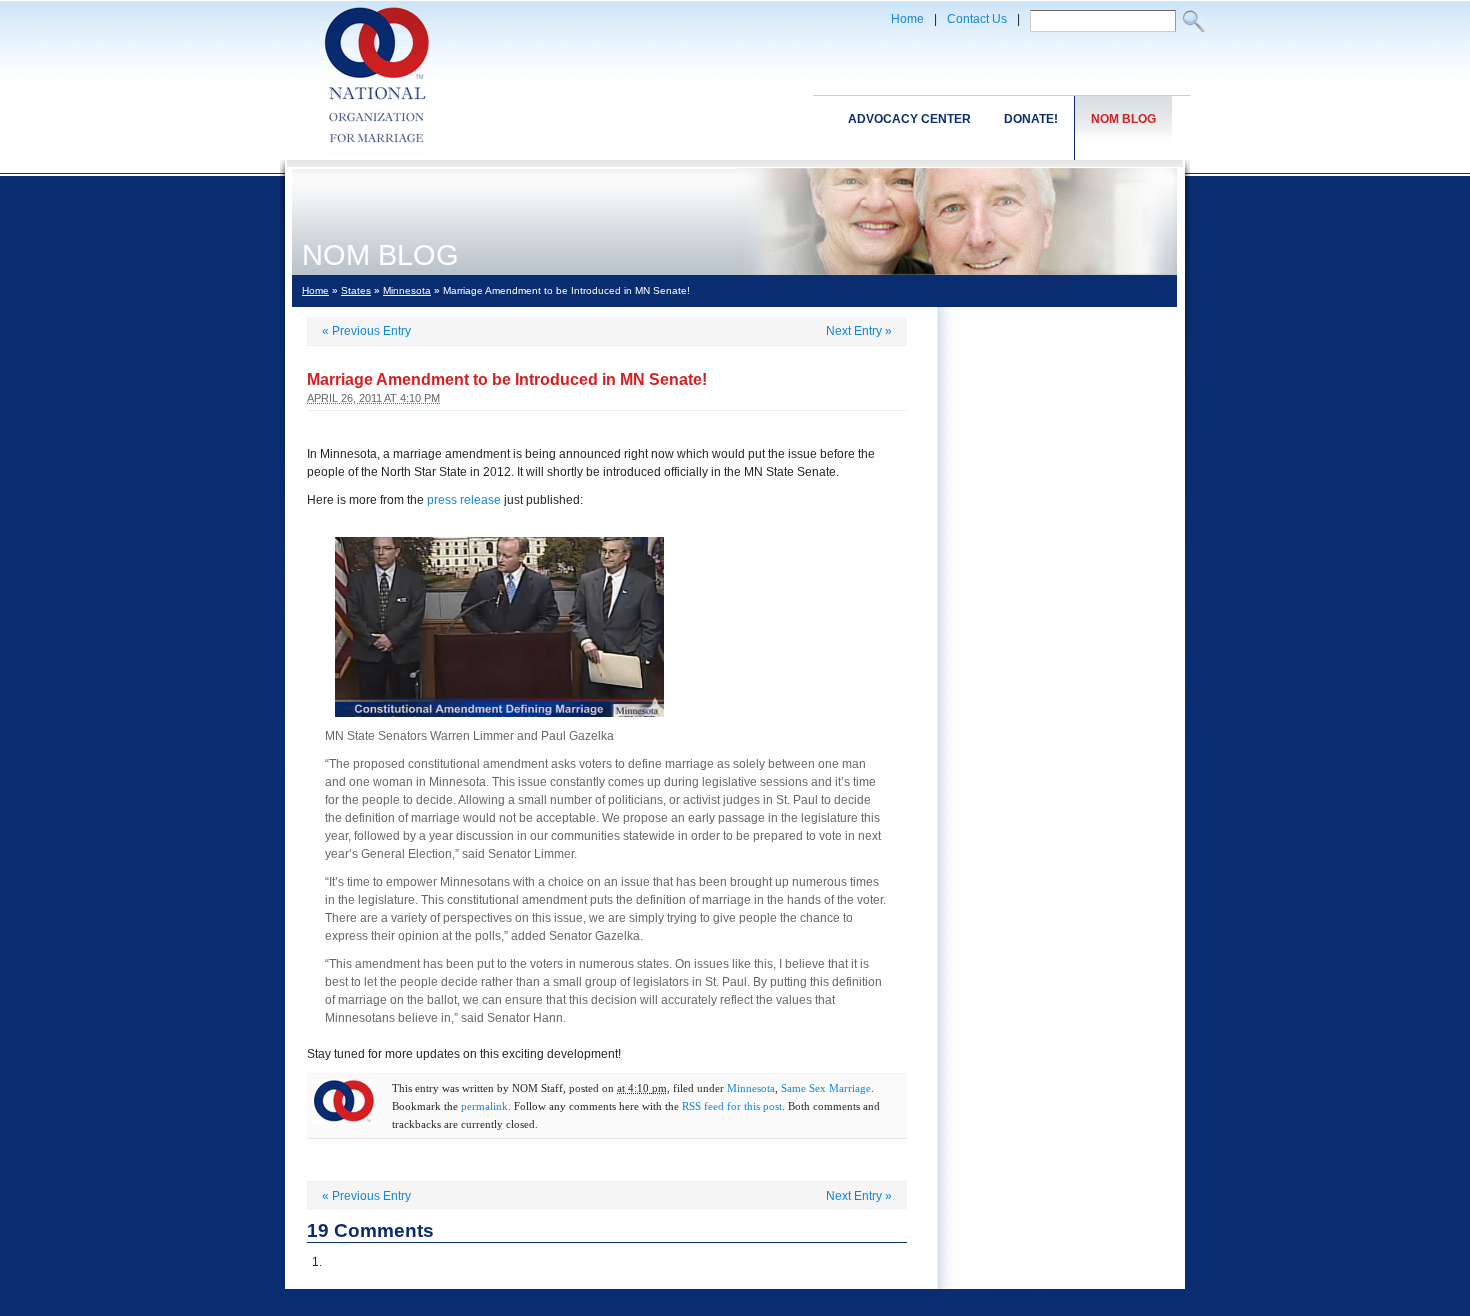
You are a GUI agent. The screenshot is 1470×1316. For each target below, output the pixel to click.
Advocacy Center (909, 119)
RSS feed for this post (732, 1106)
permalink (484, 1106)
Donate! (1031, 119)
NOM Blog (1123, 119)
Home (907, 19)
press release (464, 500)
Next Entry (859, 331)
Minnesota (407, 290)
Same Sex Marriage (826, 1088)
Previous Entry (366, 331)
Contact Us (977, 19)
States (356, 290)
